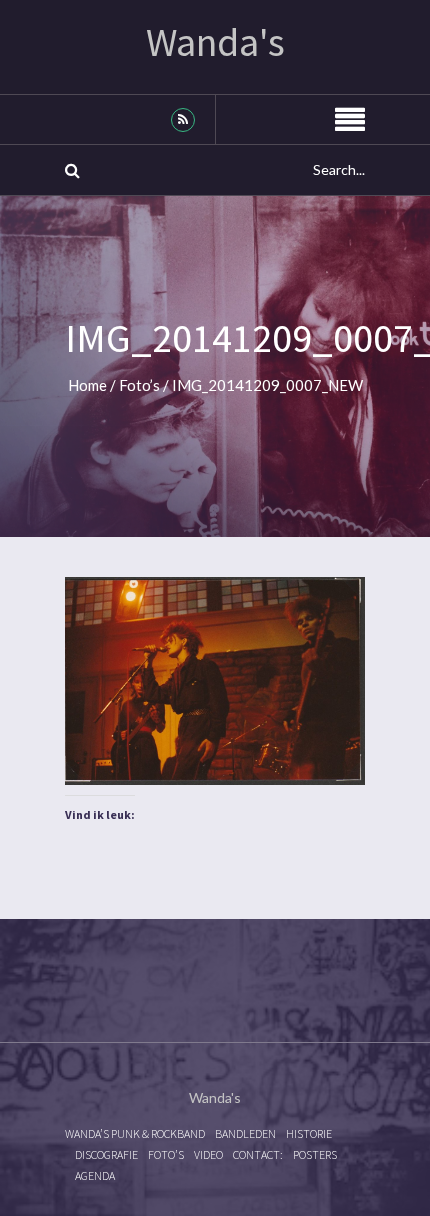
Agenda (95, 1175)
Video (208, 1154)
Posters (315, 1154)
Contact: (258, 1154)
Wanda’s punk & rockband (135, 1133)
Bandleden (245, 1133)
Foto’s (139, 385)
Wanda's (215, 42)
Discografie (106, 1154)
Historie (309, 1133)
